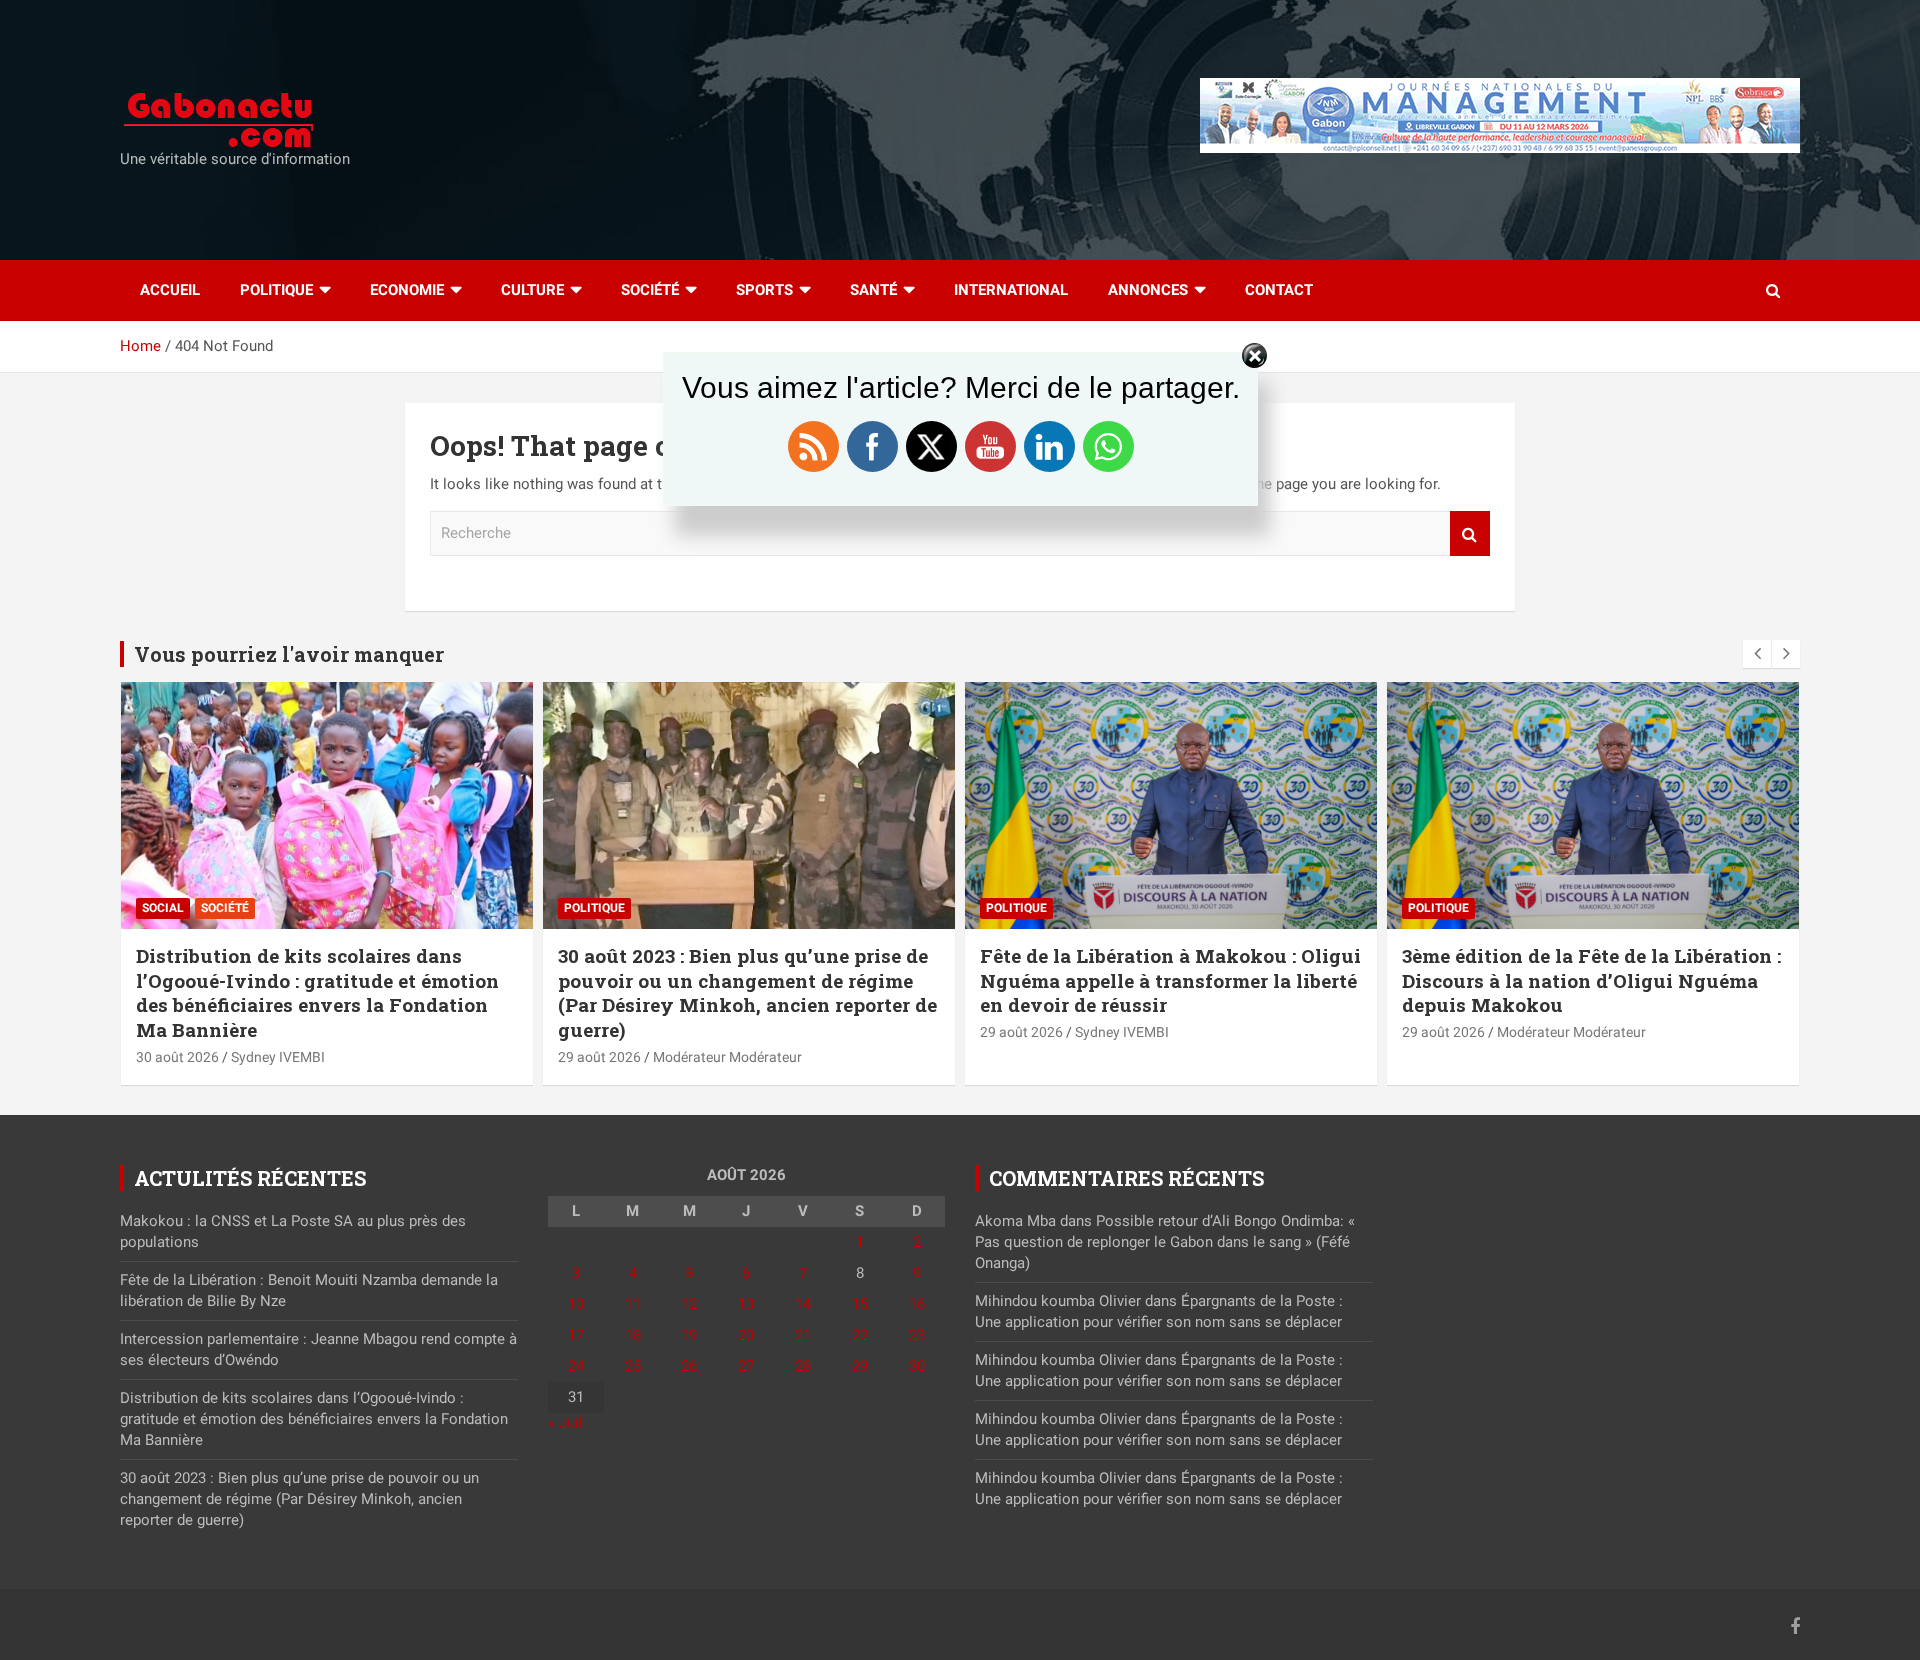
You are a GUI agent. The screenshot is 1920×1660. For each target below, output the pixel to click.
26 (689, 1366)
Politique (276, 290)
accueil (170, 290)
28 (803, 1366)
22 (860, 1335)
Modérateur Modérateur (727, 1057)
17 (576, 1335)
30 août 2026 (177, 1057)
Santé (873, 290)
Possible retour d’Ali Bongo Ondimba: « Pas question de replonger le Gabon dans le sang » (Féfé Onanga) (1165, 1242)
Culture (532, 290)
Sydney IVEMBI (278, 1057)
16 (917, 1304)
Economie (407, 290)
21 (803, 1335)
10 (576, 1304)
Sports (764, 290)
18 (633, 1335)
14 (803, 1304)
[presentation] (1757, 654)
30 (917, 1366)
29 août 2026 (599, 1057)
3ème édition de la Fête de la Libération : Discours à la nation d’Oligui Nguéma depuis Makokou (1591, 980)
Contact (1279, 290)
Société (650, 290)
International (1011, 290)
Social (163, 908)
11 (633, 1304)
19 (689, 1335)
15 (860, 1304)
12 (689, 1304)
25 (633, 1366)
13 (746, 1304)
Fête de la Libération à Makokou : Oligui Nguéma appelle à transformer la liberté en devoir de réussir (1170, 980)
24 (576, 1366)
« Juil (565, 1423)
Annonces (1148, 290)
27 (746, 1366)
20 (746, 1335)
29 (860, 1366)
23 (917, 1335)
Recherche (1470, 533)
